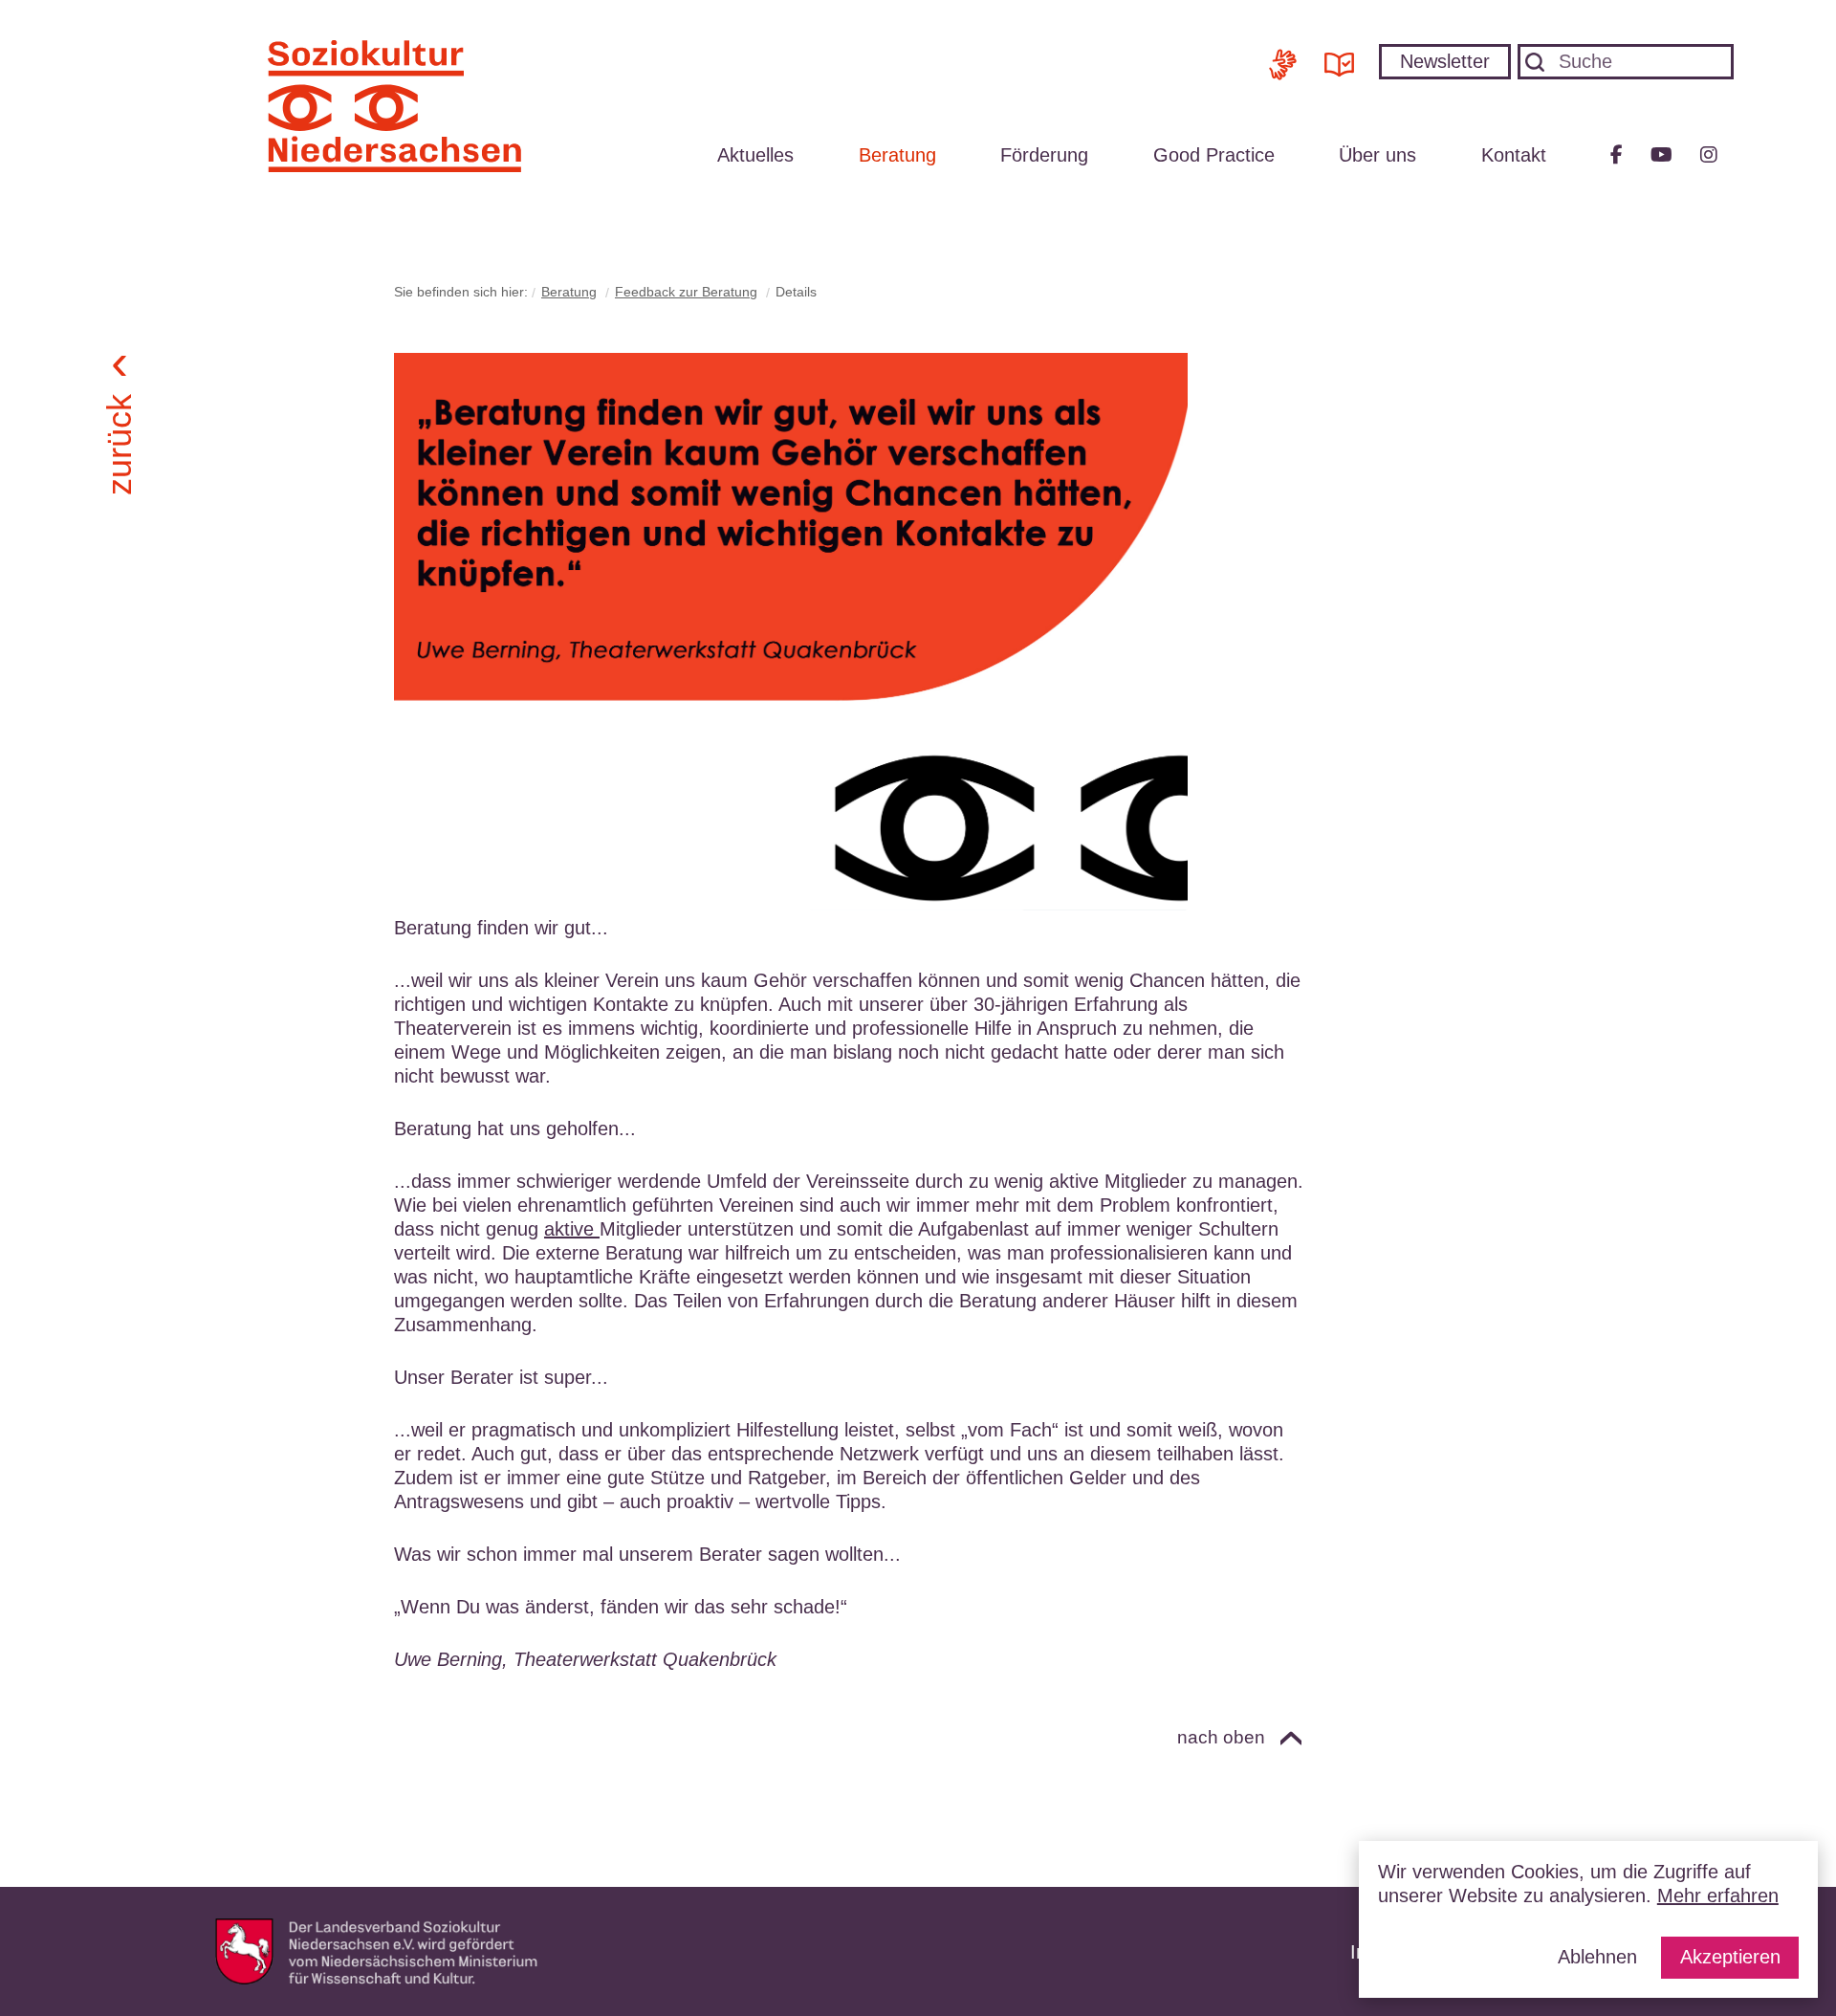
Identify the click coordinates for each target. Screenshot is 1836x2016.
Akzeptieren (1730, 1957)
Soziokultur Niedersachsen (394, 106)
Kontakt (1514, 155)
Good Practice (1214, 155)
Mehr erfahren (1718, 1895)
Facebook (1617, 155)
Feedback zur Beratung (686, 292)
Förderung (1044, 155)
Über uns (1377, 155)
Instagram (1709, 155)
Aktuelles (755, 155)
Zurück (118, 444)
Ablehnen (1597, 1957)
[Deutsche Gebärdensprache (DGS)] (1283, 57)
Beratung (897, 155)
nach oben (1221, 1737)
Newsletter (1445, 61)
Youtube (1661, 155)
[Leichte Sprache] (1339, 57)
